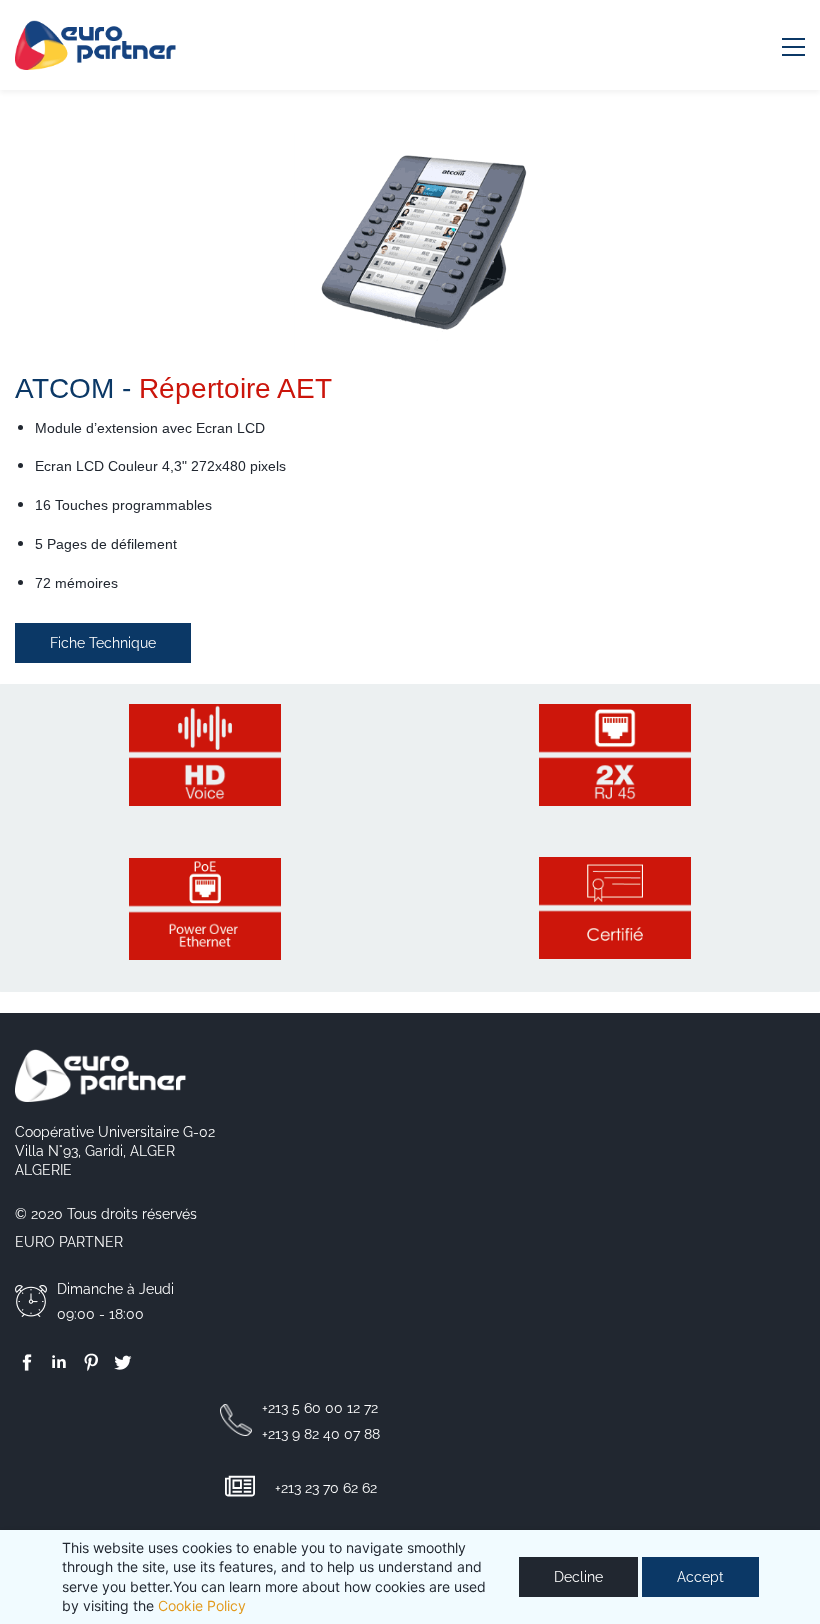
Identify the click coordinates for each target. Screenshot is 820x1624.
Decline (578, 1577)
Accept (700, 1577)
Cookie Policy (202, 1605)
